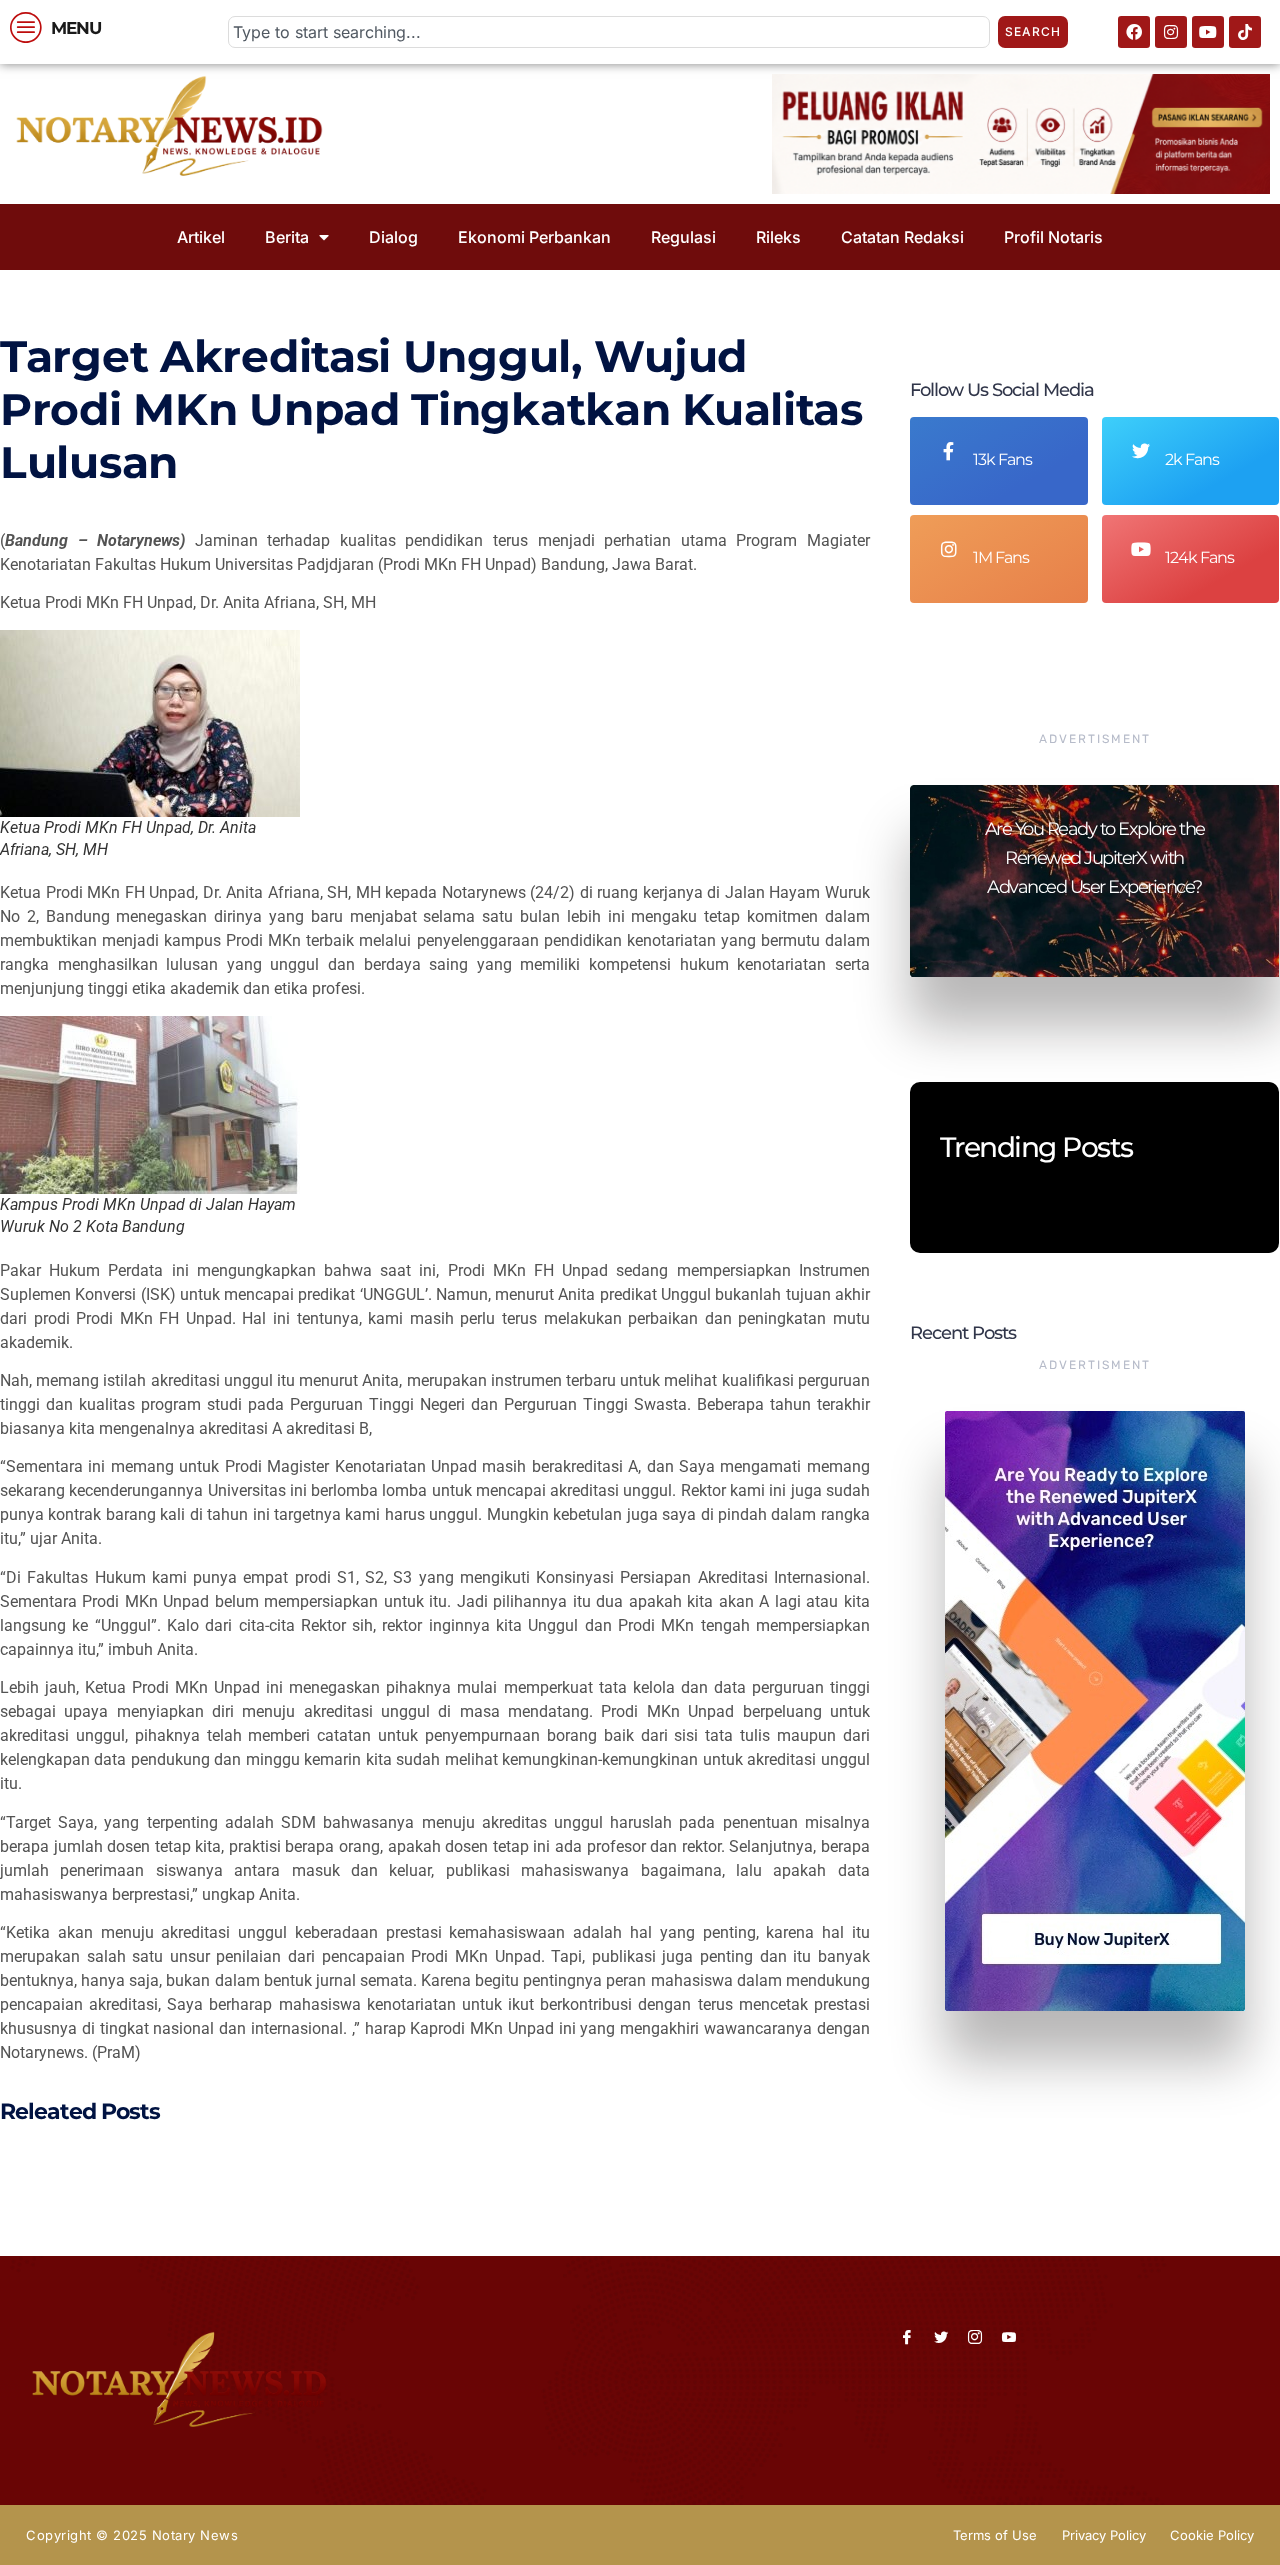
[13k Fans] (949, 451)
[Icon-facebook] (907, 2337)
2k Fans (1192, 459)
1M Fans (1001, 557)
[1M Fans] (949, 549)
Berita (287, 237)
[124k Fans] (1141, 549)
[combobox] (609, 32)
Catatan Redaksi (902, 237)
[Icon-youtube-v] (1009, 2337)
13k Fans (1002, 459)
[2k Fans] (1141, 451)
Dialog (393, 237)
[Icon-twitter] (941, 2337)
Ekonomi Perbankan (534, 237)
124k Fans (1199, 557)
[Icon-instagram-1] (975, 2337)
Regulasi (683, 237)
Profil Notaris (1053, 237)
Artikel (201, 237)
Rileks (778, 237)
